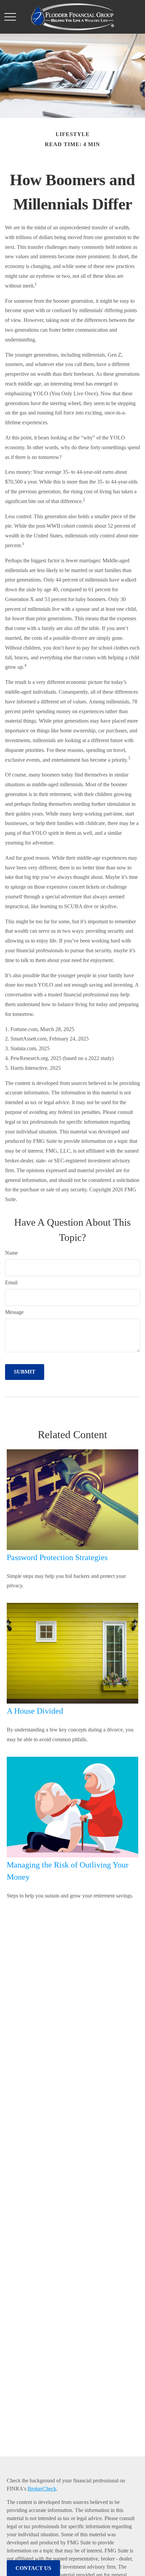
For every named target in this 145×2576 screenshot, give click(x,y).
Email (11, 1282)
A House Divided (35, 1711)
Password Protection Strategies (57, 1557)
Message (14, 1312)
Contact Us (33, 2568)
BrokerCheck (42, 2489)
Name (11, 1253)
